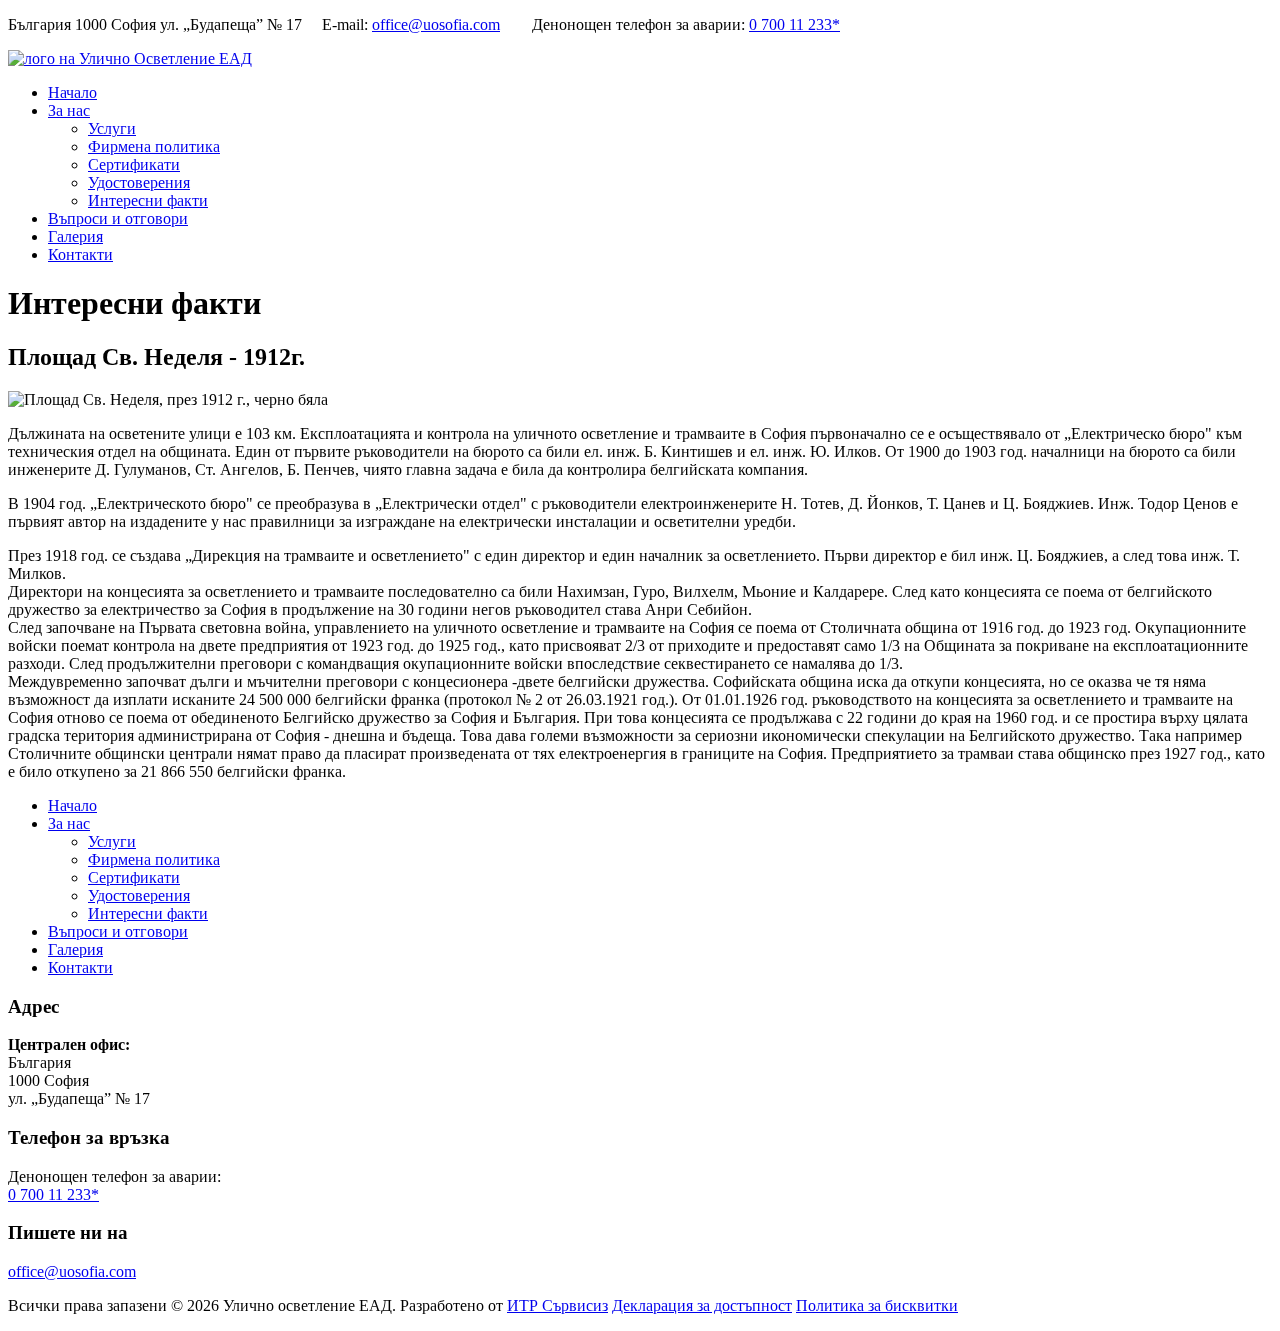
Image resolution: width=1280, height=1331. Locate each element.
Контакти (80, 254)
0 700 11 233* (794, 24)
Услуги (112, 128)
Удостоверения (139, 182)
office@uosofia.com (436, 24)
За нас (69, 110)
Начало (72, 92)
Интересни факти (148, 200)
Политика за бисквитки (877, 1305)
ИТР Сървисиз (557, 1305)
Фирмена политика (154, 146)
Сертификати (134, 164)
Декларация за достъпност (702, 1305)
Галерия (75, 236)
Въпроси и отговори (118, 218)
